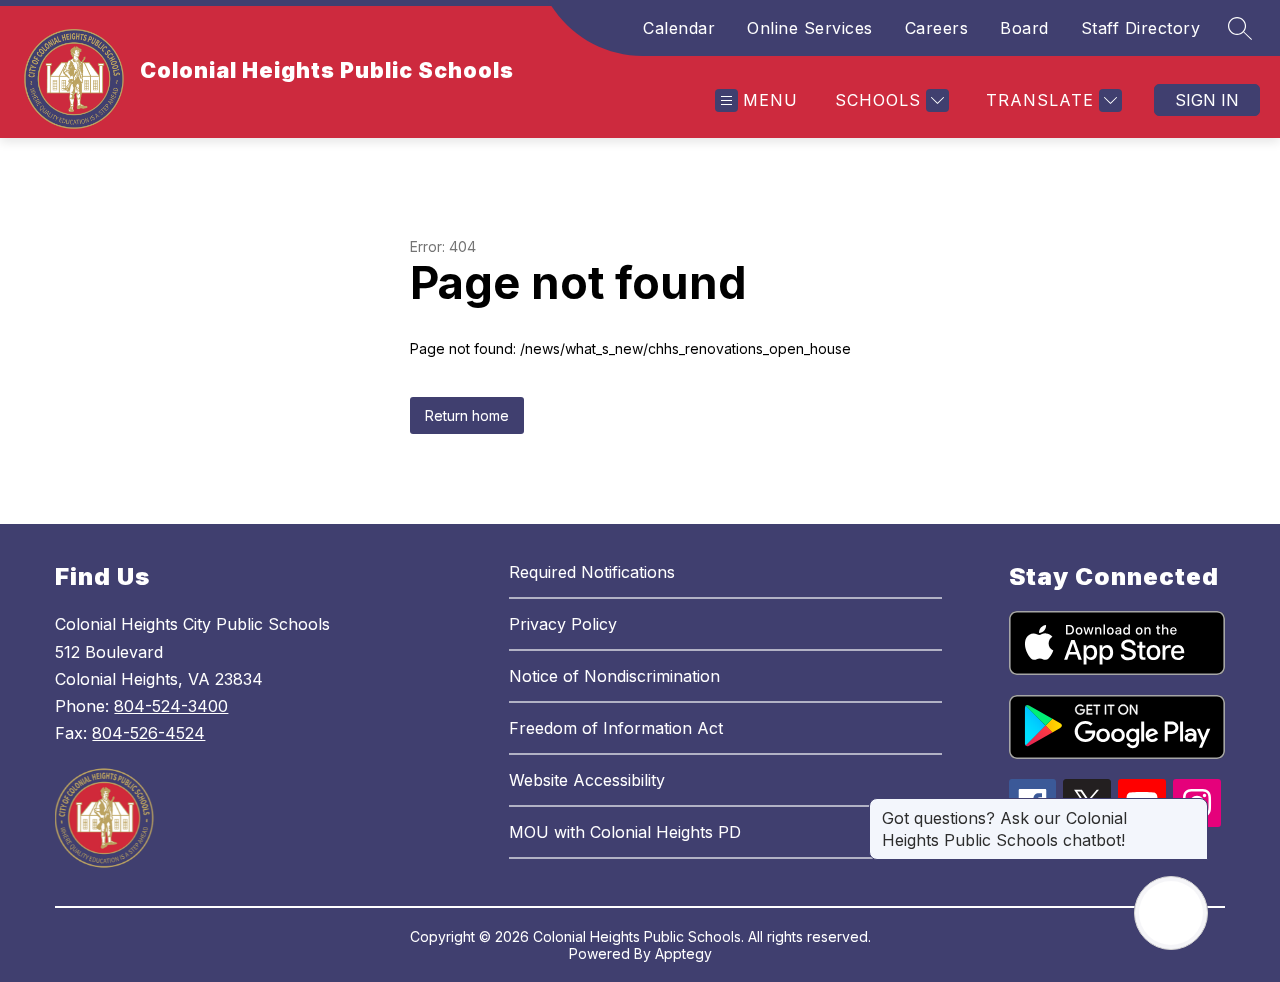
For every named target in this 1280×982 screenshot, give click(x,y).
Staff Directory (1141, 28)
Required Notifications (592, 572)
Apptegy (683, 953)
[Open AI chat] (1171, 913)
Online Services (810, 28)
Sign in (1207, 100)
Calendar (679, 28)
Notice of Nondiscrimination (614, 676)
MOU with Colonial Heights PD (625, 832)
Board (1024, 28)
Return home (467, 415)
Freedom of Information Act (616, 728)
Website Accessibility (587, 780)
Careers (937, 28)
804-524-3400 (171, 706)
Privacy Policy (563, 624)
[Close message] (1192, 808)
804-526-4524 (148, 733)
